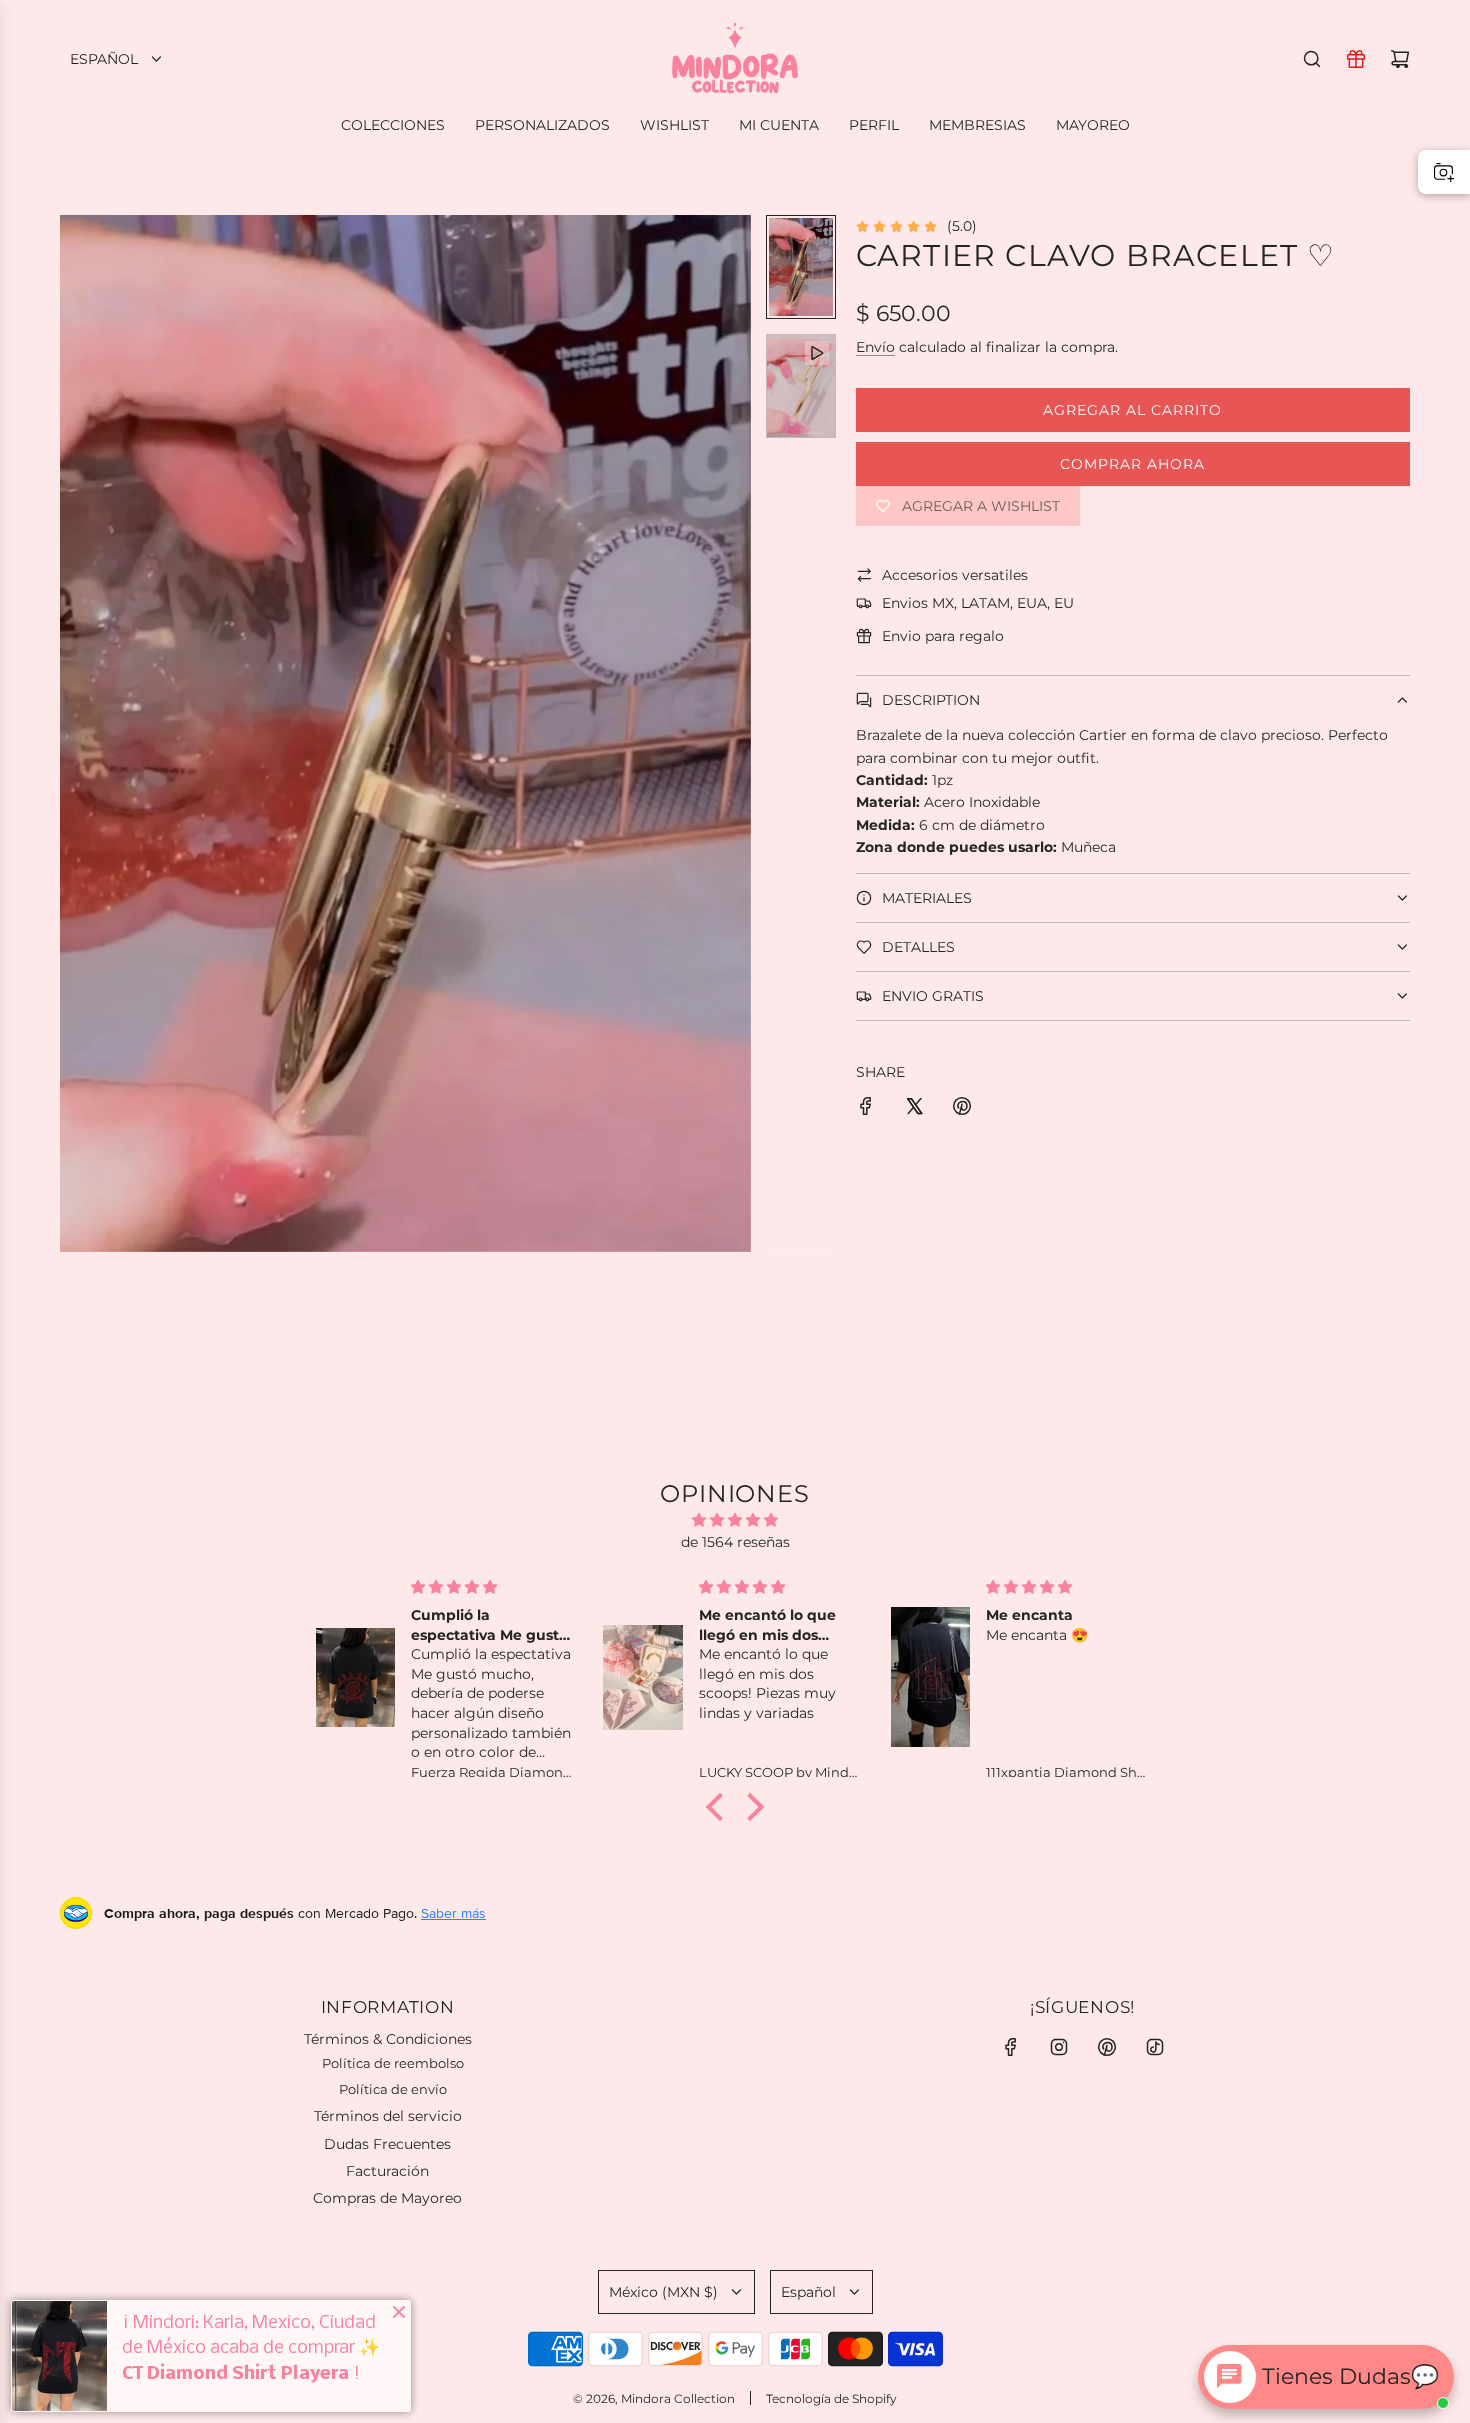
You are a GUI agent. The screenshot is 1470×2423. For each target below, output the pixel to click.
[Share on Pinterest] (962, 1109)
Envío (875, 347)
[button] (76, 734)
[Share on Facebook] (866, 1109)
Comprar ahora (1132, 464)
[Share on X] (914, 1109)
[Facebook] (1011, 2047)
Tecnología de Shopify (831, 2398)
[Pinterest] (1107, 2047)
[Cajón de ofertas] (1356, 59)
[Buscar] (1312, 59)
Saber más (453, 1913)
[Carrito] (1400, 59)
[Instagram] (1059, 2047)
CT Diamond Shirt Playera (235, 2373)
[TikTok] (1155, 2047)
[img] (735, 1520)
